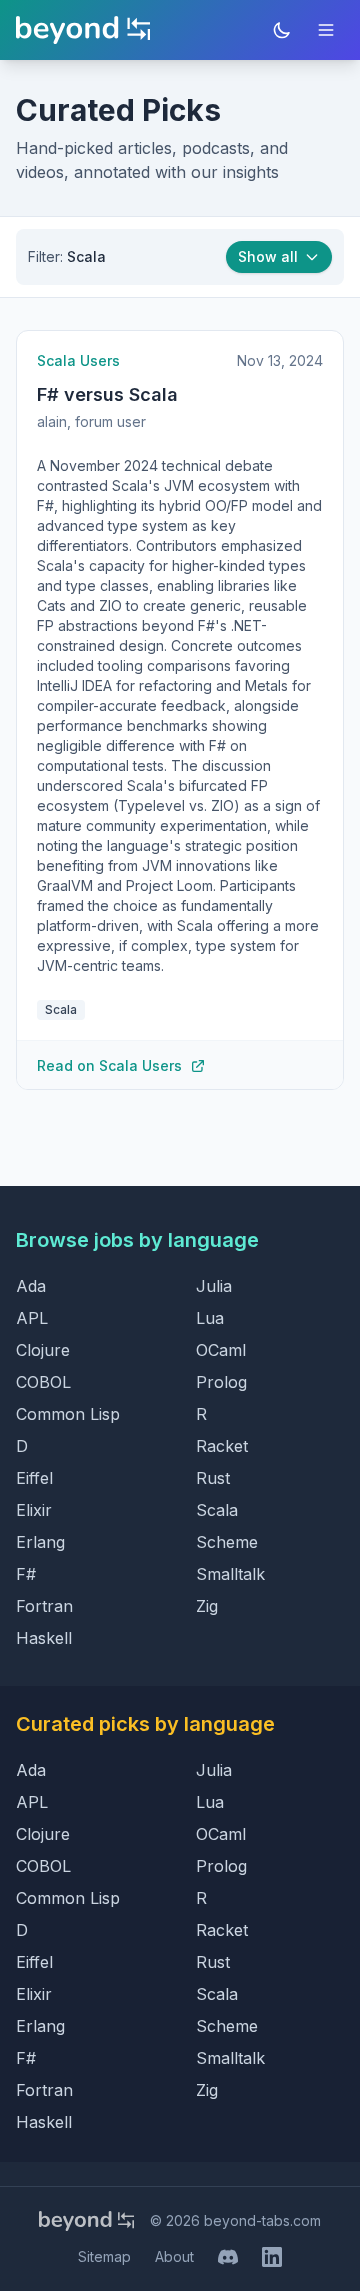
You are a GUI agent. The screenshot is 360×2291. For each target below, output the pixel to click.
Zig (207, 1606)
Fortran (44, 1606)
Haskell (44, 1638)
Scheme (227, 1542)
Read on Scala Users (109, 1065)
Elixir (34, 1510)
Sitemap (104, 2256)
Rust (213, 1478)
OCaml (221, 1350)
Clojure (43, 1350)
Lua (210, 1318)
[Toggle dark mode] (282, 30)
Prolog (221, 1382)
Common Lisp (68, 1414)
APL (32, 1318)
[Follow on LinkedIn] (272, 2257)
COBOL (43, 1382)
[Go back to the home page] (83, 30)
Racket (222, 1446)
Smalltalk (230, 1574)
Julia (214, 1286)
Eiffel (34, 1478)
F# (26, 1574)
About (174, 2256)
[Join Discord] (228, 2257)
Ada (31, 1286)
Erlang (40, 1542)
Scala (217, 1510)
